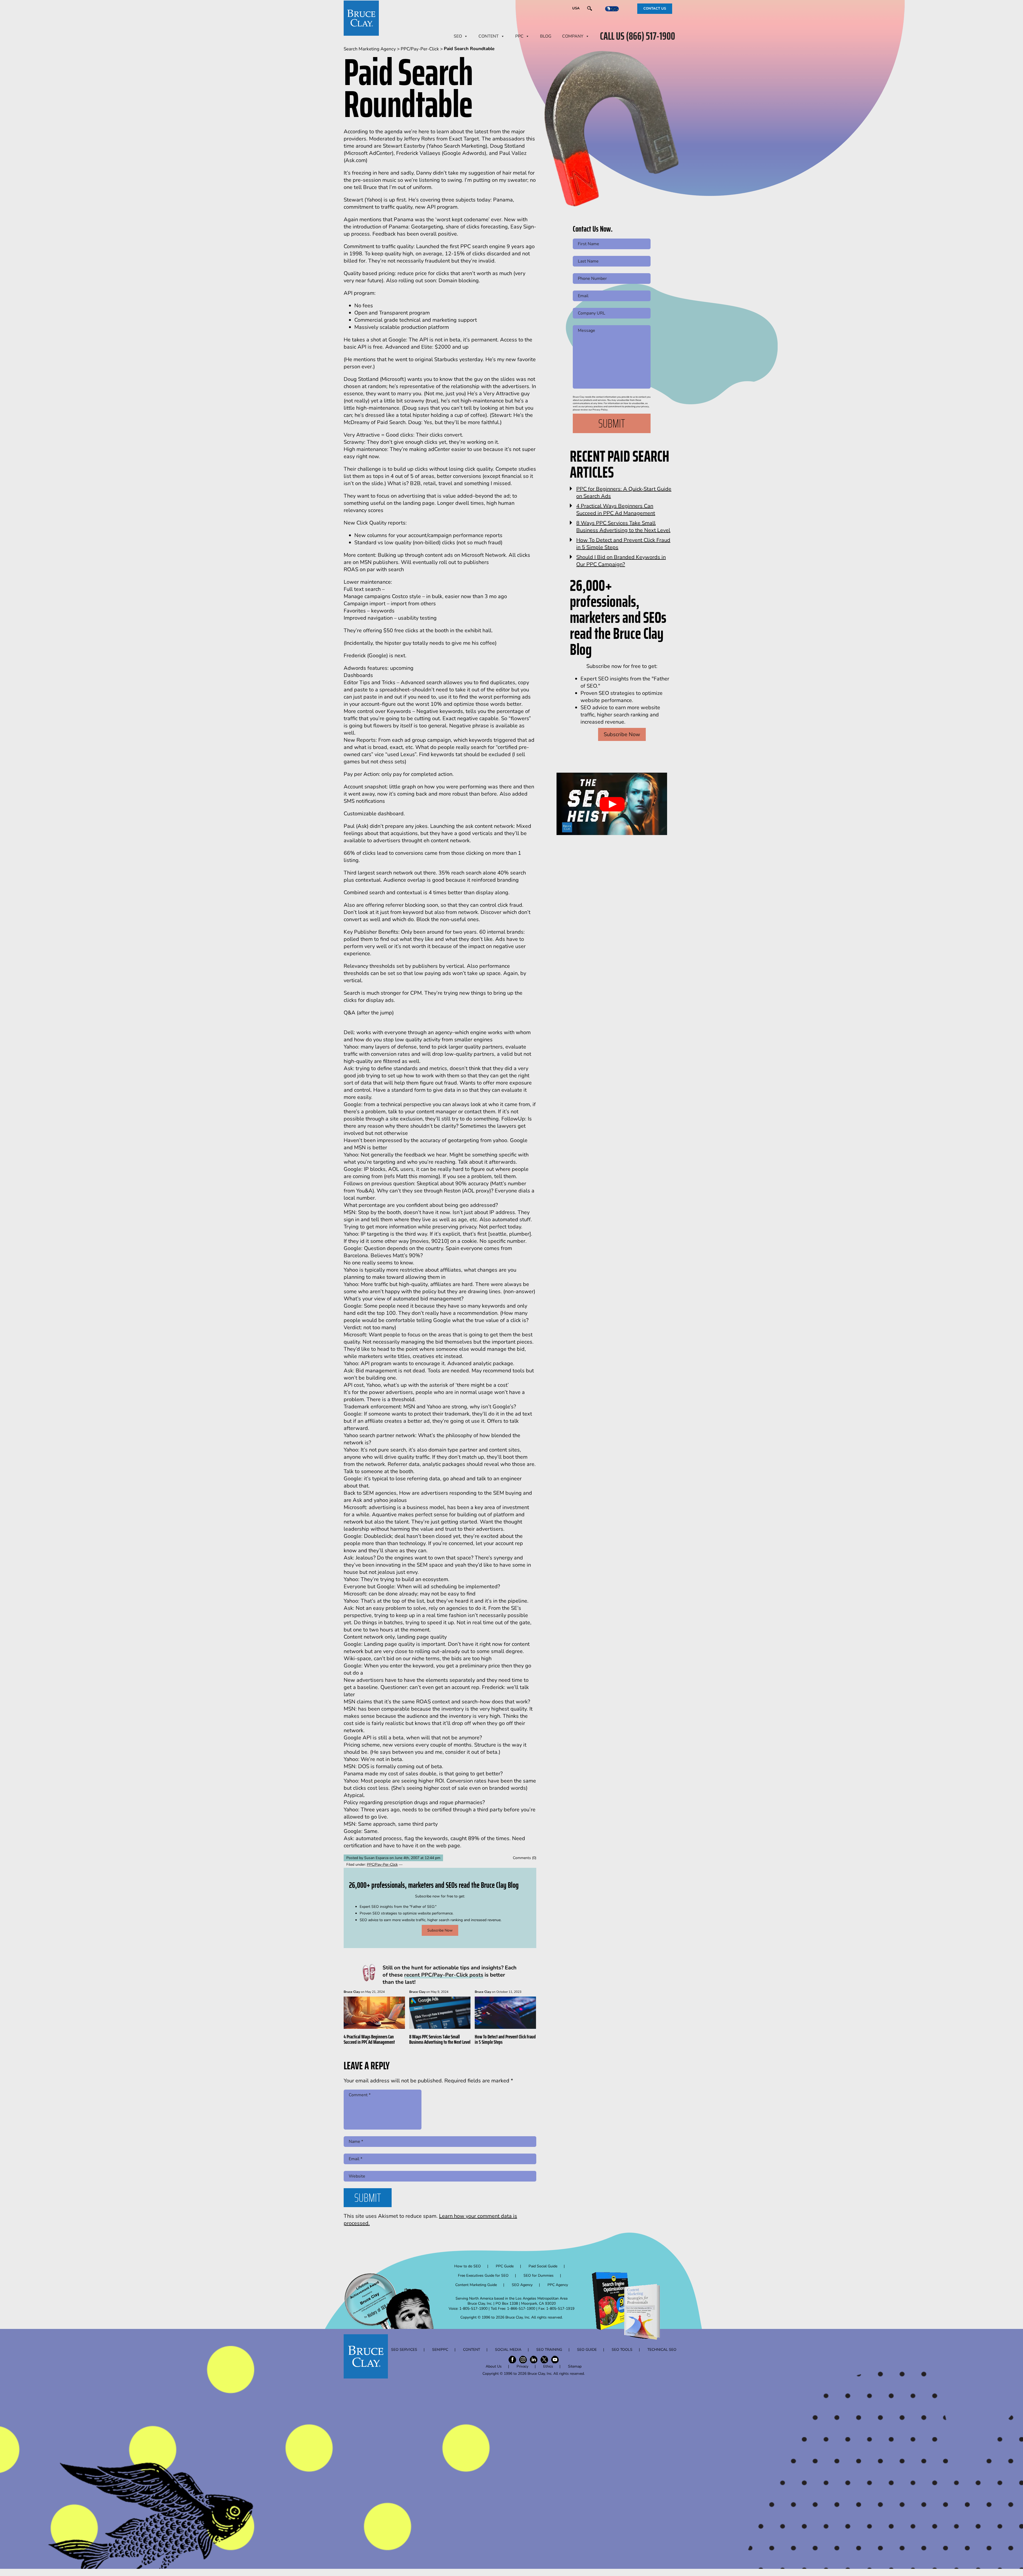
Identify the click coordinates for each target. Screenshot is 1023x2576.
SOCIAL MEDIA (508, 2350)
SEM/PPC (440, 2350)
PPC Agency (558, 2285)
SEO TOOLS (622, 2350)
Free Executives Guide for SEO (483, 2275)
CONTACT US (655, 9)
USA (576, 8)
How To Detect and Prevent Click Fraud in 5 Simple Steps (505, 2039)
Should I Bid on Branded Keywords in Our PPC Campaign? (621, 561)
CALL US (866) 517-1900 (638, 36)
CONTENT (489, 36)
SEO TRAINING (549, 2350)
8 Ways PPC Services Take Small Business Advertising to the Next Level (440, 2039)
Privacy (522, 2366)
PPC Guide (505, 2266)
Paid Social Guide (543, 2266)
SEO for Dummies (539, 2275)
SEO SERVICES (404, 2350)
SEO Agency (522, 2285)
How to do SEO (468, 2266)
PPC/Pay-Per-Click (382, 1865)
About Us (494, 2366)
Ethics (548, 2366)
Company (573, 36)
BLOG (546, 36)
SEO (458, 36)
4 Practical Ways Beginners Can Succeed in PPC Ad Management (369, 2039)
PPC (519, 36)
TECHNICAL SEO (662, 2350)
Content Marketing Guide (476, 2285)
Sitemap (575, 2366)
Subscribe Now (440, 1930)
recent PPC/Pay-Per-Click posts (444, 1975)
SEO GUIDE (587, 2350)
